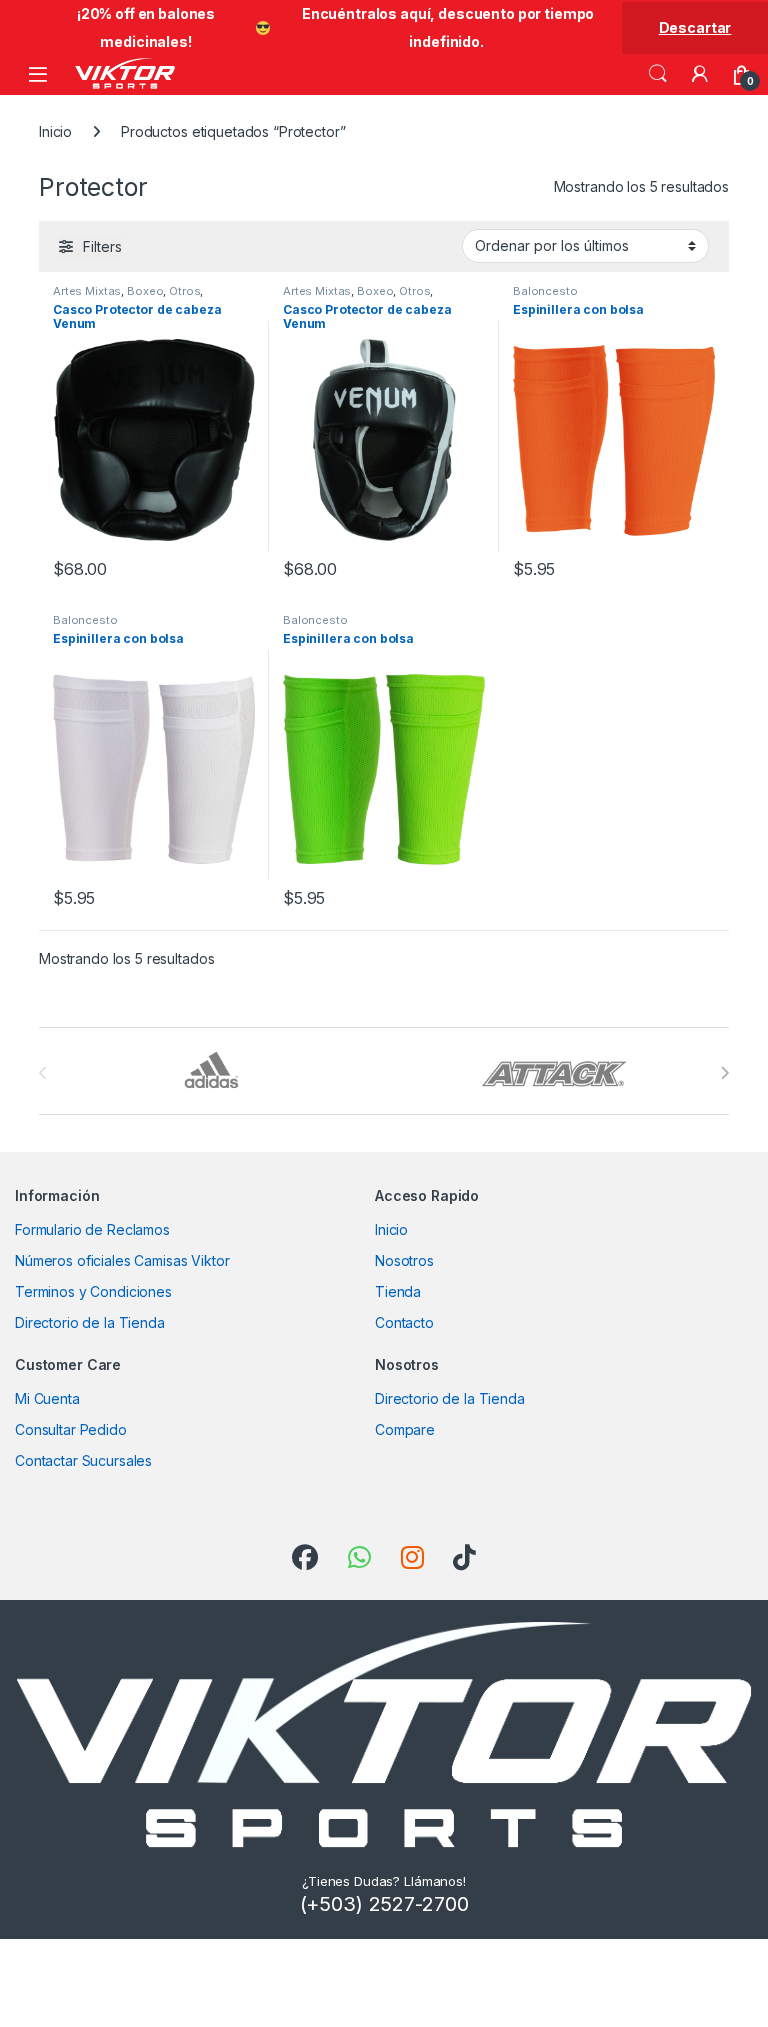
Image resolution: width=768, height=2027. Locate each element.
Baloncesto (545, 291)
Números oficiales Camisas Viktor (122, 1260)
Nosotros (404, 1260)
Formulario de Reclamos (92, 1229)
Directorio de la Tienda (90, 1322)
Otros (184, 291)
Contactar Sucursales (83, 1460)
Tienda (398, 1291)
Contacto (404, 1322)
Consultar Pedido (71, 1429)
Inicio (55, 131)
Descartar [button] (695, 27)
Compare (405, 1429)
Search (658, 74)
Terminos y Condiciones (93, 1291)
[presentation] (724, 1073)
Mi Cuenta (47, 1398)
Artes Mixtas (87, 291)
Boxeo (145, 291)
